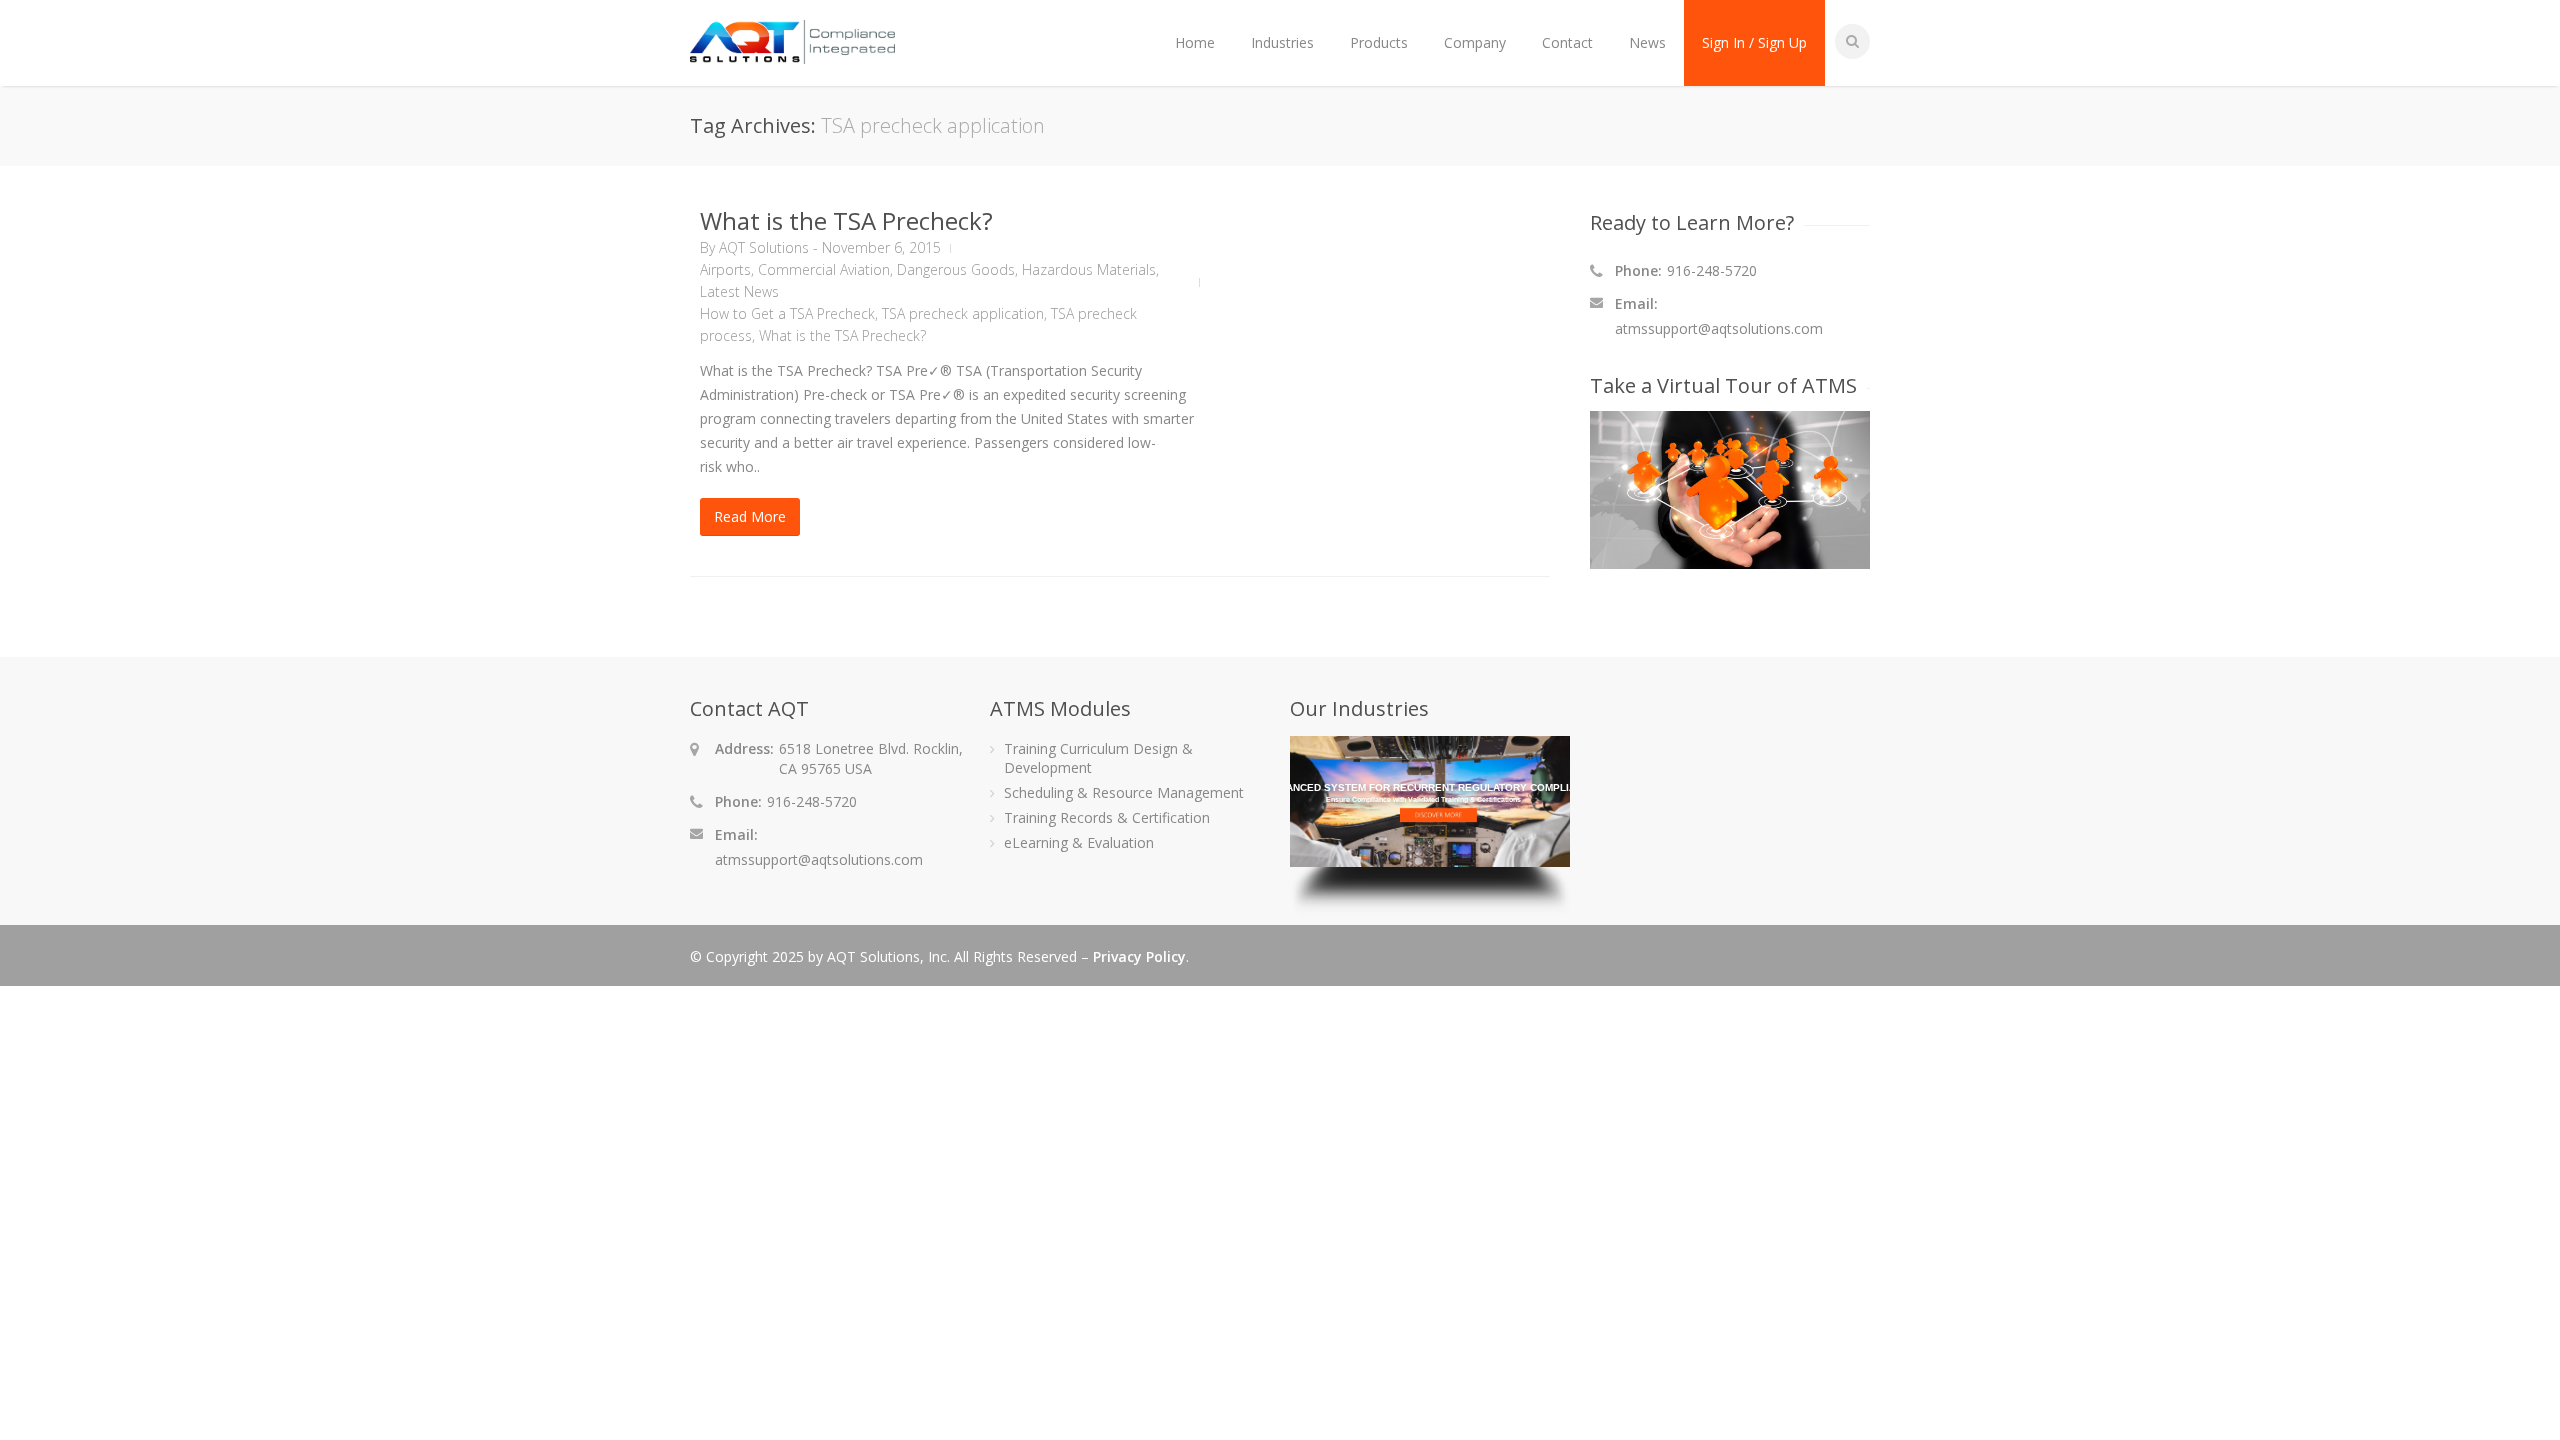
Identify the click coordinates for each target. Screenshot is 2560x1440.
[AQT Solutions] (792, 54)
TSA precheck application (963, 313)
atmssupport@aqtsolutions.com (1719, 328)
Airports (725, 269)
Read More (750, 516)
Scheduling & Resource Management (1124, 792)
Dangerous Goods (956, 269)
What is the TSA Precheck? (846, 220)
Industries (1282, 42)
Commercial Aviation (824, 269)
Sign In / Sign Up (1754, 42)
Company (1475, 42)
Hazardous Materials (1089, 269)
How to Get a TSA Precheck (787, 313)
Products (1379, 42)
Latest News (739, 291)
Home (1195, 42)
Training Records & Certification (1107, 817)
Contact (1567, 42)
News (1647, 42)
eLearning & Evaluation (1079, 842)
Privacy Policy (1139, 956)
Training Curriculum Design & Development (1098, 758)
